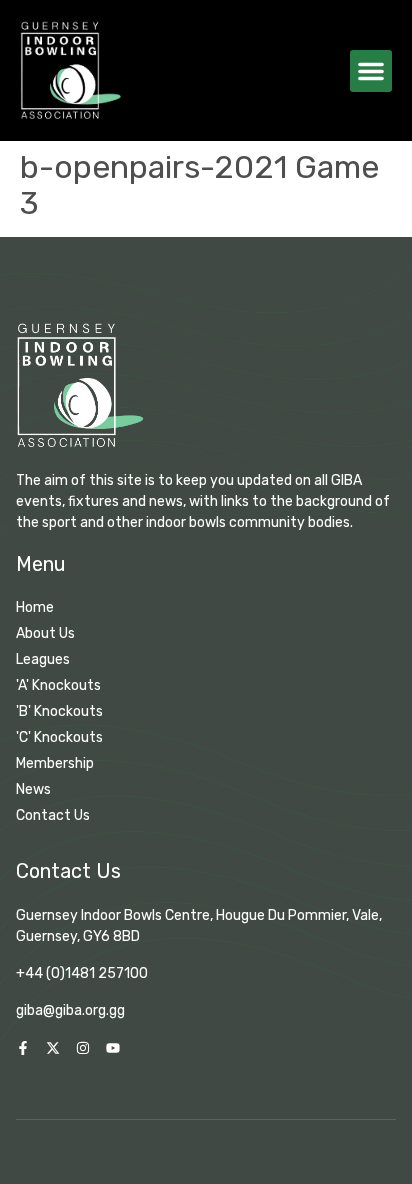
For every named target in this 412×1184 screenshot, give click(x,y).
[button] (371, 71)
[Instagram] (83, 1048)
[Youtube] (113, 1048)
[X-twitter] (53, 1048)
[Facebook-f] (23, 1048)
